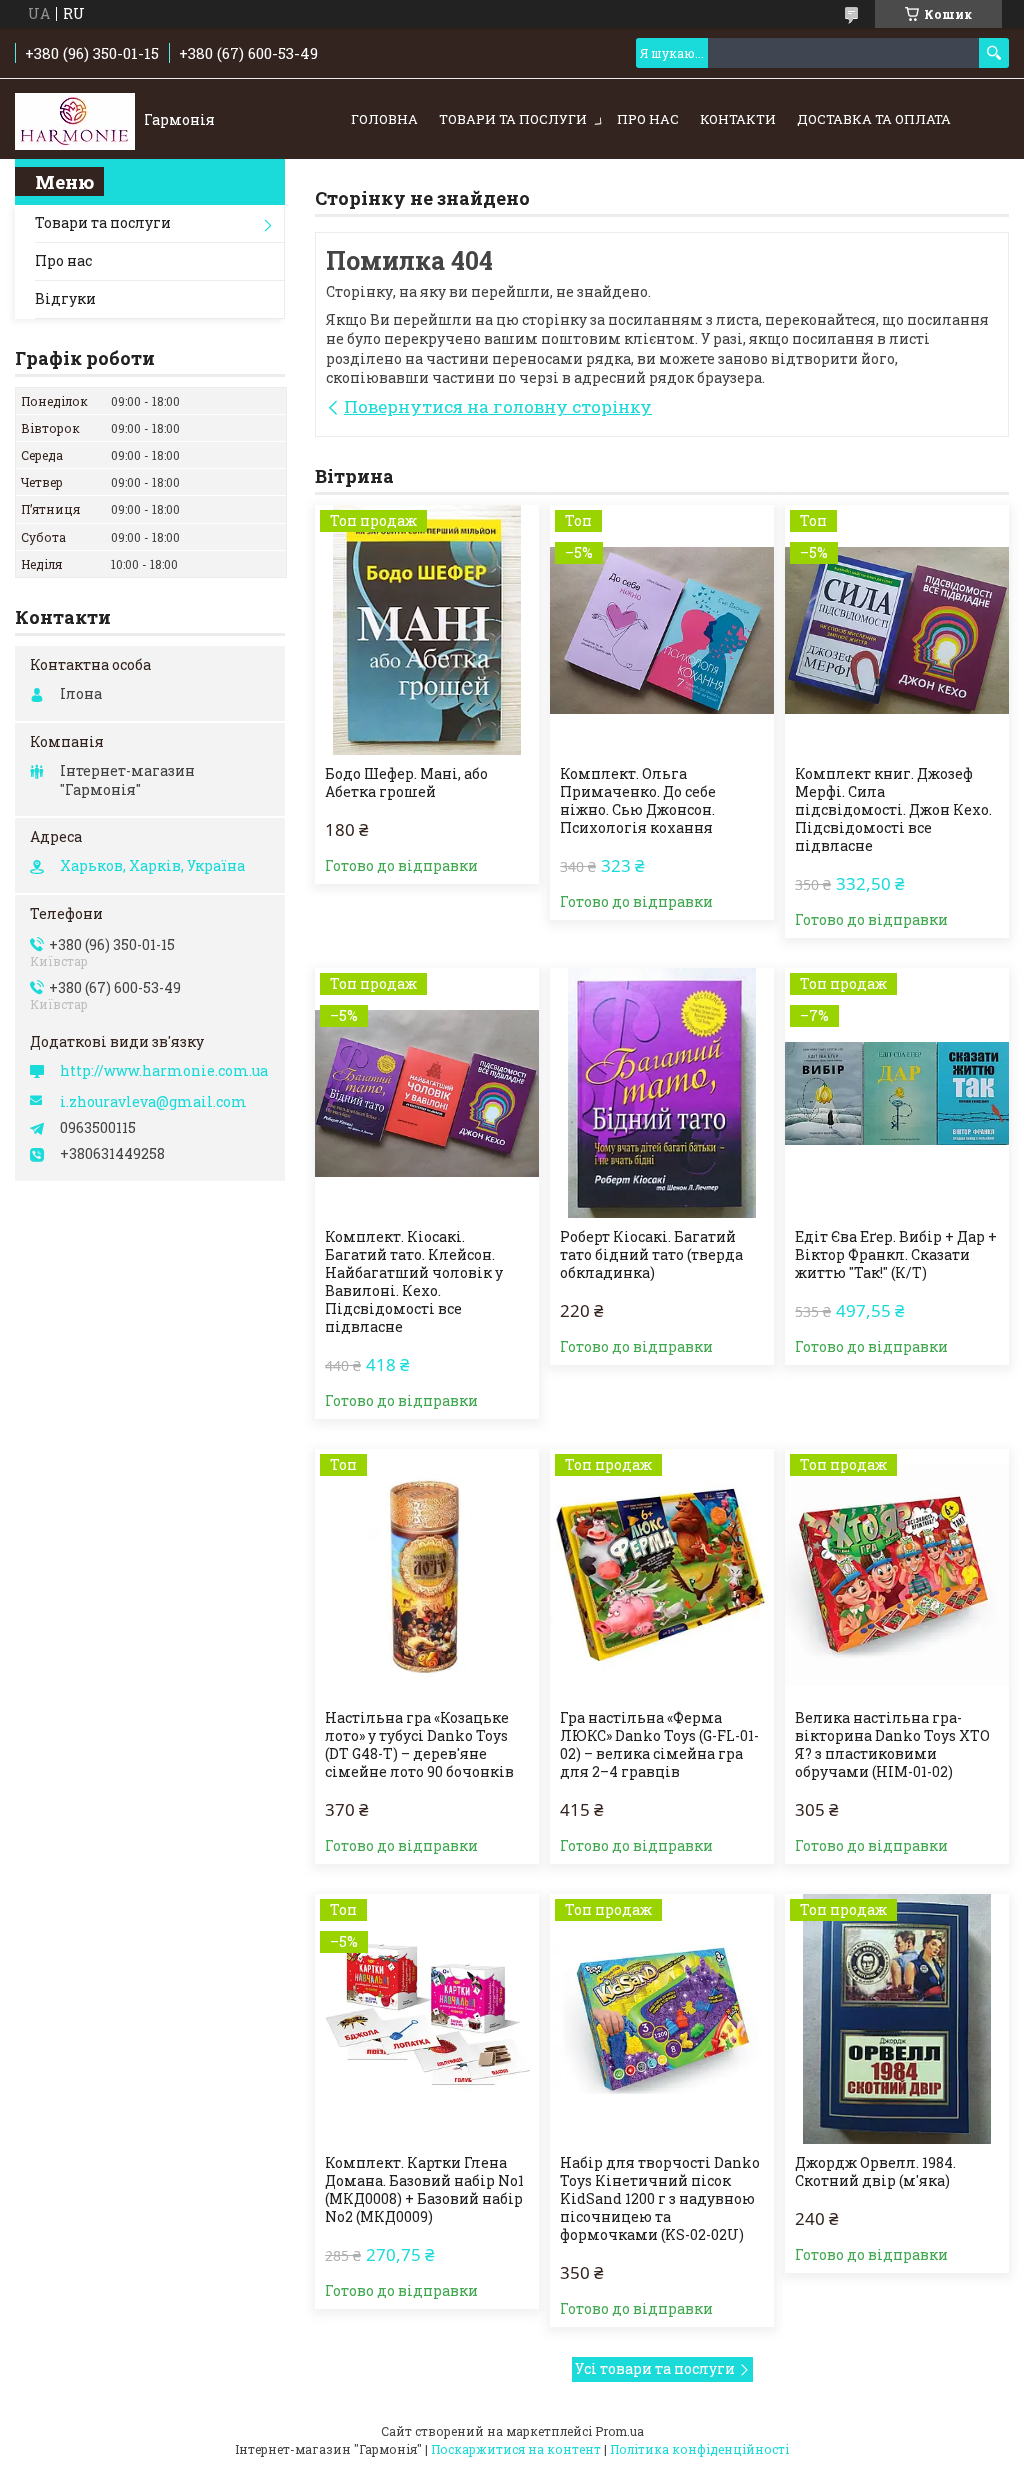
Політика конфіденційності (699, 2449)
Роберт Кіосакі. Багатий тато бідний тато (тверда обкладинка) (651, 1255)
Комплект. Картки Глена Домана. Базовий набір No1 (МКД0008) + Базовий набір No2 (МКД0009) (424, 2190)
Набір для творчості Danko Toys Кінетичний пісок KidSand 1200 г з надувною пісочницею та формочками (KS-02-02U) (660, 2199)
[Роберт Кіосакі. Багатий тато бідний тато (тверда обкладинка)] (662, 1093)
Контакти (738, 119)
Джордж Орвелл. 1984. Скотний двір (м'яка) (875, 2172)
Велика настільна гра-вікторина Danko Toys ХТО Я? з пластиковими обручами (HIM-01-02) (892, 1745)
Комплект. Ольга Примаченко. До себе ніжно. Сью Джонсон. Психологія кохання (638, 801)
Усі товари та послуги (655, 2368)
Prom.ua (619, 2431)
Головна (384, 119)
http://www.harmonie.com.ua (164, 1071)
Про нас (648, 119)
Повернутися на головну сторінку (498, 406)
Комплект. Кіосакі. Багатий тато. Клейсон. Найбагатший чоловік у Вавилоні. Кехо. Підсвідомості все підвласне (414, 1282)
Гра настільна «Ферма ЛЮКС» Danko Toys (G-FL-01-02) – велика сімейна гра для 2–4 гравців (659, 1745)
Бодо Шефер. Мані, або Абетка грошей (406, 783)
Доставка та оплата (874, 119)
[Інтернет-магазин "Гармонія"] (75, 120)
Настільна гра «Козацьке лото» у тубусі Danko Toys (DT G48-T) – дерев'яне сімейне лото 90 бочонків (419, 1745)
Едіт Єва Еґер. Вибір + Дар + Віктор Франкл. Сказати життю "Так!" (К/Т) (896, 1255)
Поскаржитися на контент (516, 2449)
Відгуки (65, 298)
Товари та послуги (513, 119)
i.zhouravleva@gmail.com (153, 1102)
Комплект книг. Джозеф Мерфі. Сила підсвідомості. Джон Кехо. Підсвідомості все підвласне (893, 810)
